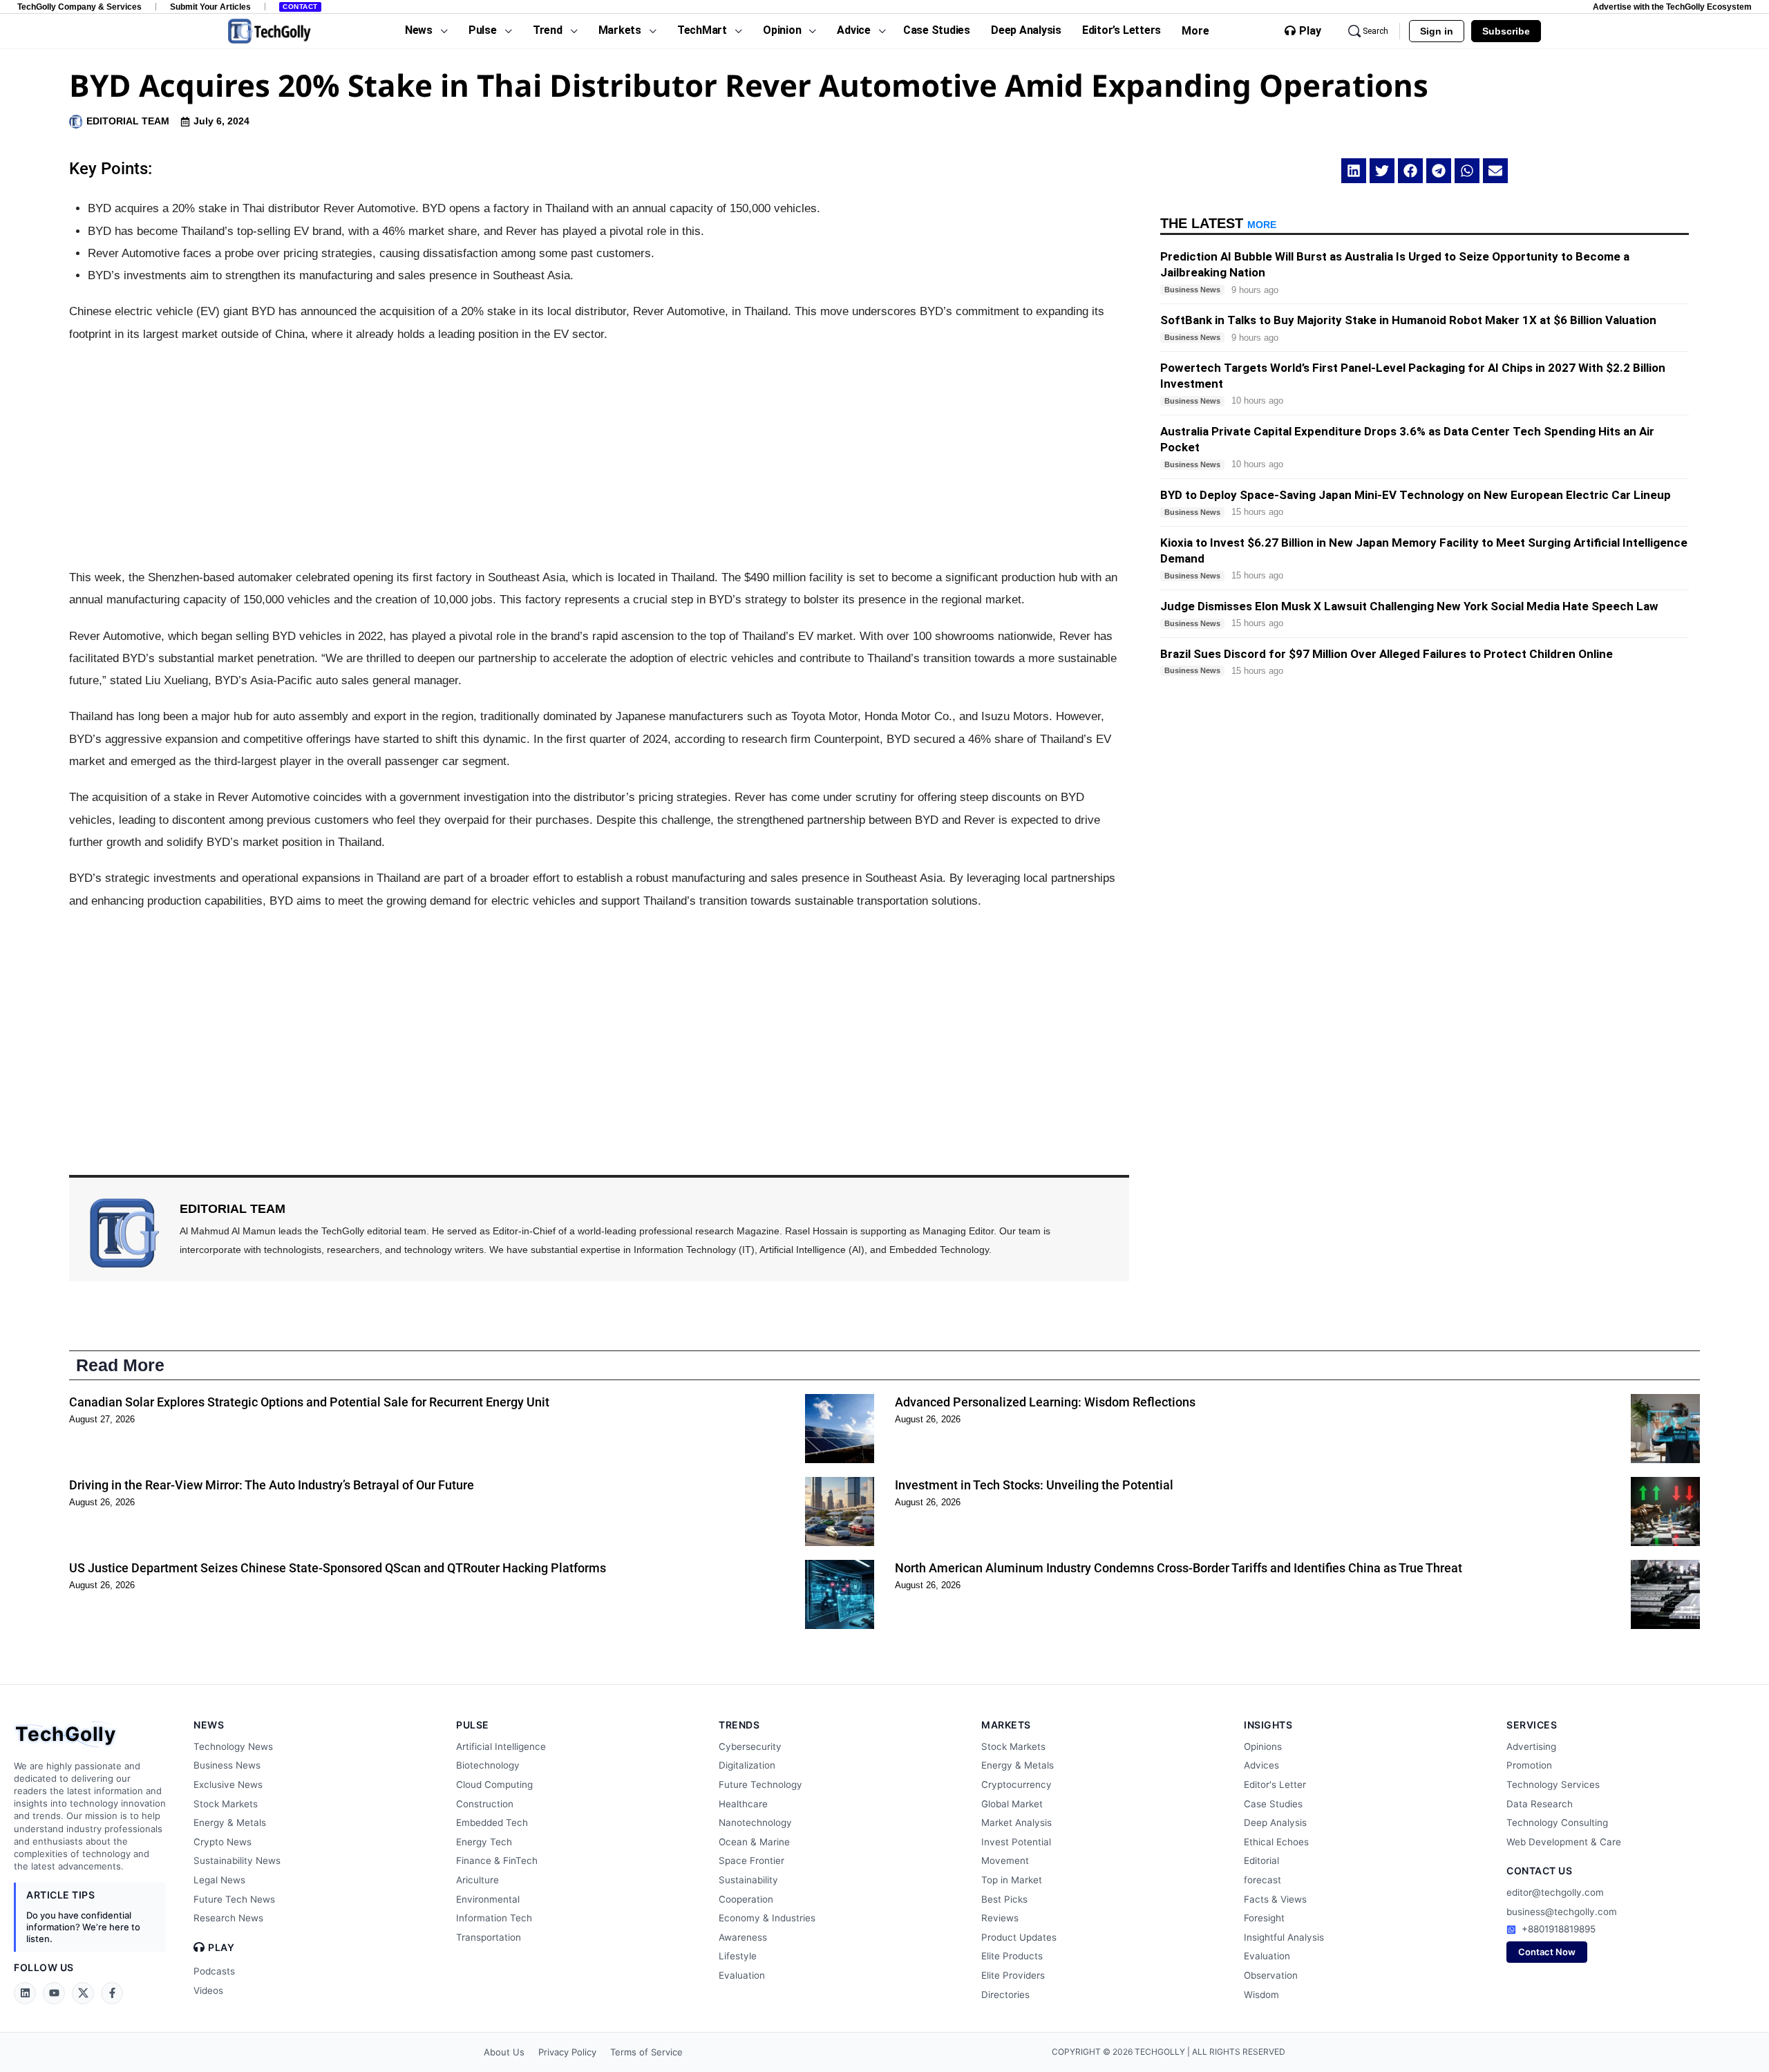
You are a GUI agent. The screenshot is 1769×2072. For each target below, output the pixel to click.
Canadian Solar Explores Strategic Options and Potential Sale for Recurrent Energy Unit (309, 1402)
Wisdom (1261, 1995)
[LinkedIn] (25, 1993)
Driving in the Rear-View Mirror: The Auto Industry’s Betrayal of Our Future (272, 1485)
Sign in (1437, 31)
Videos (208, 1990)
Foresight (1264, 1918)
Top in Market (1012, 1880)
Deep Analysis (1275, 1823)
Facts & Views (1275, 1899)
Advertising (1531, 1746)
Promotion (1529, 1765)
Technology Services (1553, 1784)
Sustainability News (237, 1861)
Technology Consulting (1557, 1823)
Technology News (233, 1746)
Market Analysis (1016, 1823)
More (1195, 31)
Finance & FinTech (497, 1861)
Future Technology (760, 1784)
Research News (228, 1918)
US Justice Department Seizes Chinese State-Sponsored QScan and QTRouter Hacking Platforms (338, 1568)
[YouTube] (54, 1993)
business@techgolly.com (1562, 1912)
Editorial (1261, 1861)
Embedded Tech (492, 1823)
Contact (300, 7)
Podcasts (214, 1971)
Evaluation (742, 1975)
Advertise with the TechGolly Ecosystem (1672, 7)
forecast (1262, 1880)
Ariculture (477, 1880)
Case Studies (1273, 1804)
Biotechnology (488, 1765)
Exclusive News (228, 1784)
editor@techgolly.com (1555, 1892)
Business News (227, 1765)
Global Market (1012, 1804)
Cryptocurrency (1016, 1784)
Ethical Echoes (1276, 1842)
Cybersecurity (750, 1746)
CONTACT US (1539, 1871)
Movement (1005, 1861)
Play (1310, 31)
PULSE (473, 1725)
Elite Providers (1013, 1975)
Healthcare (743, 1804)
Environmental (488, 1899)
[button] (1354, 171)
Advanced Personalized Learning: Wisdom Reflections (1045, 1402)
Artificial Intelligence (501, 1746)
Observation (1271, 1975)
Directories (1005, 1995)
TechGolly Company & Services (79, 7)
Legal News (219, 1880)
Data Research (1540, 1804)
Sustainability (748, 1880)
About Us (504, 2052)
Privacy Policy (567, 2052)
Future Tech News (234, 1899)
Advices (1261, 1765)
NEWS (209, 1725)
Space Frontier (751, 1861)
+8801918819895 (1559, 1929)
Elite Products (1012, 1956)
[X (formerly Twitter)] (83, 1993)
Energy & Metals (230, 1823)
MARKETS (1006, 1725)
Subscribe (1506, 31)
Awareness (743, 1937)
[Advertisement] (599, 456)
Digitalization (747, 1765)
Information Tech (494, 1918)
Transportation (489, 1937)
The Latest (1218, 223)
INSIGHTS (1268, 1725)
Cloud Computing (494, 1784)
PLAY (221, 1948)
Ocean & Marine (754, 1842)
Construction (485, 1804)
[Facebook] (112, 1993)
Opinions (1263, 1746)
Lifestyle (738, 1956)
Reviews (1000, 1918)
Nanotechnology (755, 1823)
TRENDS (739, 1725)
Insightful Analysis (1284, 1937)
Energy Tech (484, 1842)
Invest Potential (1016, 1842)
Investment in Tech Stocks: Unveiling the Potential (1034, 1485)
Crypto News (223, 1842)
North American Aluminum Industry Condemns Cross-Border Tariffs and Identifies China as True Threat (1179, 1568)
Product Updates (1019, 1937)
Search (1375, 31)
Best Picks (1004, 1899)
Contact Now (1547, 1952)
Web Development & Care (1564, 1842)
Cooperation (746, 1899)
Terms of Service (646, 2052)
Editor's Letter (1275, 1784)
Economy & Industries (767, 1918)
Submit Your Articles (210, 7)
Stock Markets (226, 1804)
